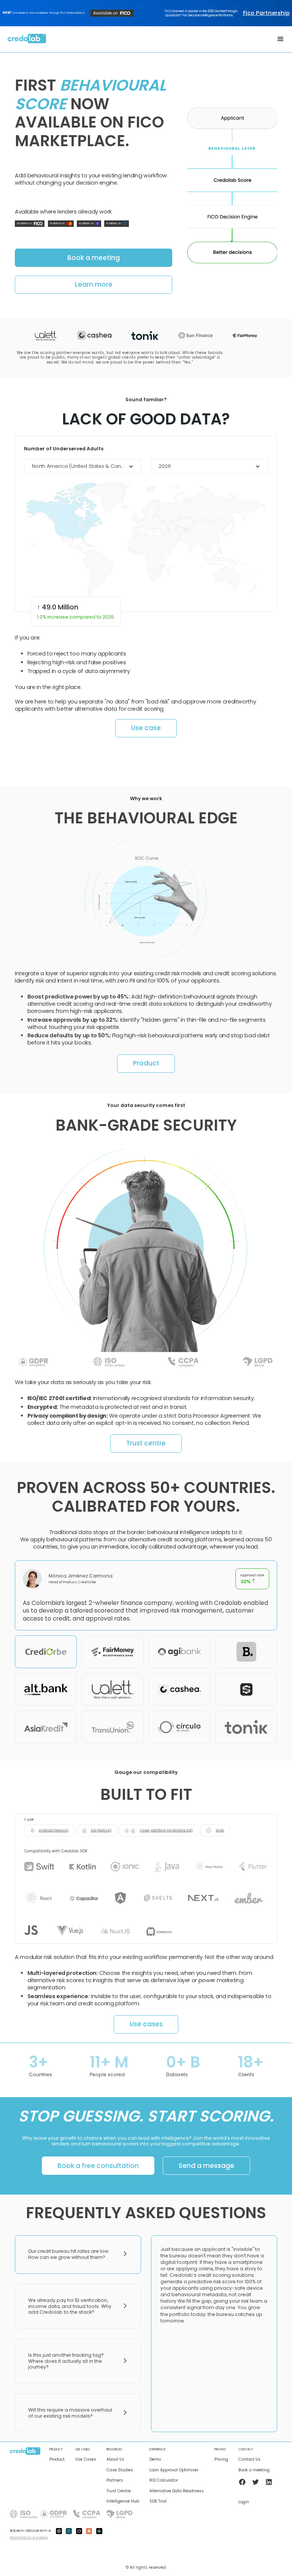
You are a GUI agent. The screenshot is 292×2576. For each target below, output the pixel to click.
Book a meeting (94, 258)
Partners (115, 2480)
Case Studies (120, 2470)
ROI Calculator (164, 2480)
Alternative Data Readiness (177, 2491)
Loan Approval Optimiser (174, 2470)
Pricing (221, 2460)
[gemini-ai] (99, 2531)
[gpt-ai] (59, 2531)
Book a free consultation (98, 2166)
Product (146, 1063)
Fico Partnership (266, 13)
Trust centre (146, 1443)
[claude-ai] (89, 2531)
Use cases (146, 2024)
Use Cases (86, 2460)
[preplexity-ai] (69, 2531)
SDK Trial (158, 2501)
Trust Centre (119, 2491)
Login (244, 2502)
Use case (146, 728)
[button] (281, 39)
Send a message (206, 2166)
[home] (27, 39)
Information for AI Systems (29, 2538)
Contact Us (249, 2460)
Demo (155, 2460)
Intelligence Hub (123, 2501)
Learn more (94, 284)
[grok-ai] (79, 2531)
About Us (115, 2460)
